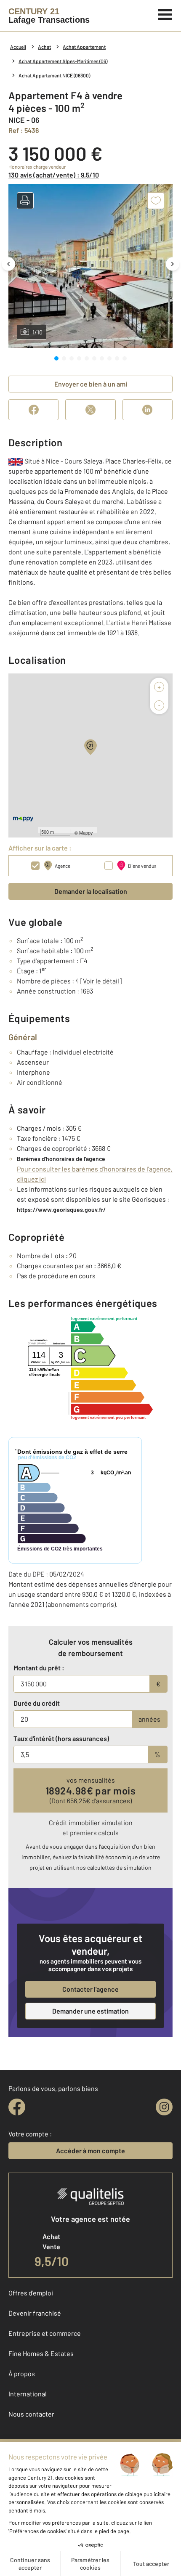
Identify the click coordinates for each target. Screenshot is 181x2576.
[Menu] (165, 13)
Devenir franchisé (35, 2313)
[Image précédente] (8, 264)
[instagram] (164, 2107)
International (28, 2394)
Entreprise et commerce (45, 2333)
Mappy (86, 832)
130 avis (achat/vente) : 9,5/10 (54, 175)
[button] (25, 201)
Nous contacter (31, 2414)
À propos (22, 2373)
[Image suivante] (173, 264)
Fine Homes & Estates (41, 2353)
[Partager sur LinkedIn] (148, 410)
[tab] (56, 358)
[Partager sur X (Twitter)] (90, 410)
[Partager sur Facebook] (33, 410)
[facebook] (17, 2107)
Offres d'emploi (31, 2293)
